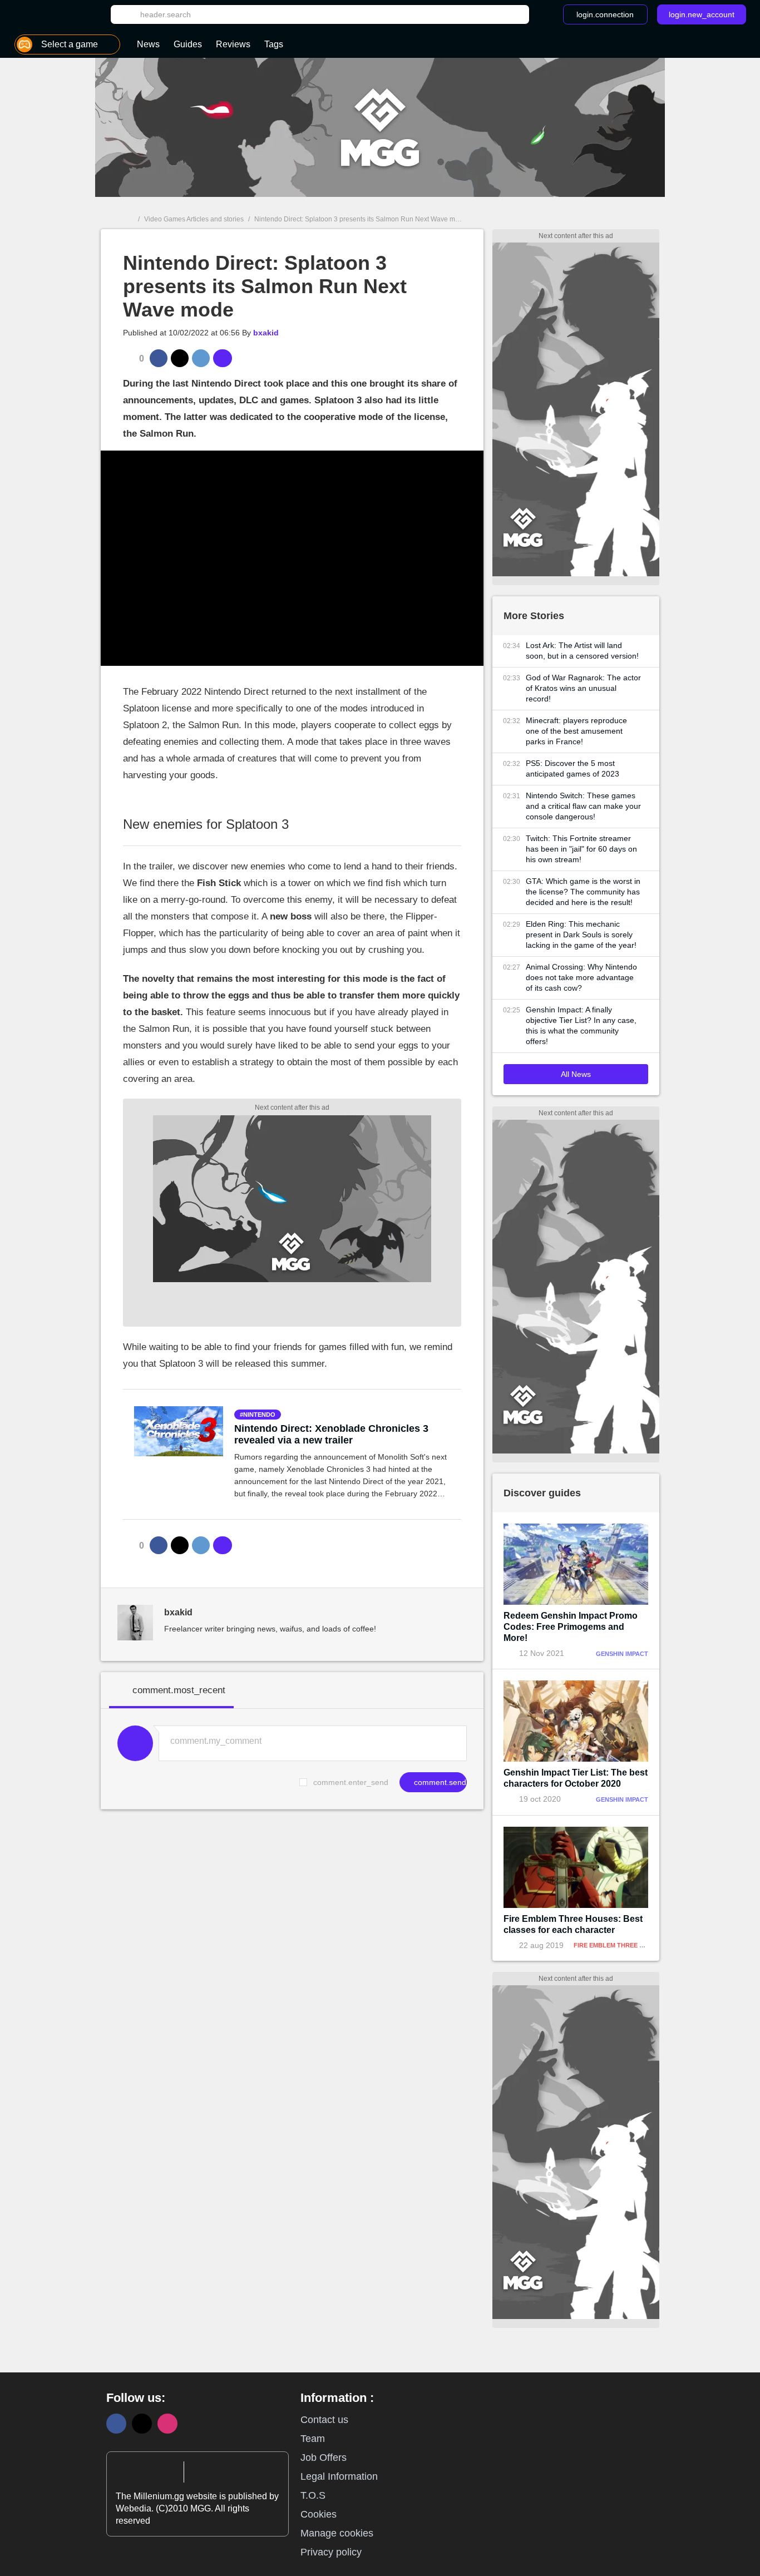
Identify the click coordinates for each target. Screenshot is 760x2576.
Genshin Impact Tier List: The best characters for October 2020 (576, 1778)
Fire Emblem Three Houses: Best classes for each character (573, 1924)
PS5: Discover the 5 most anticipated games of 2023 (573, 768)
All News (576, 1074)
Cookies (319, 2514)
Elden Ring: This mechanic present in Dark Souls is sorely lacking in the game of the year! (581, 935)
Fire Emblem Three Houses (619, 1945)
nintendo (259, 1415)
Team (313, 2439)
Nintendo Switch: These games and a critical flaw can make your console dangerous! (583, 806)
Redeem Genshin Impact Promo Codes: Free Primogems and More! (571, 1627)
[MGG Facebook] (116, 2424)
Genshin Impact (622, 1654)
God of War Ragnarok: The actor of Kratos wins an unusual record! (583, 688)
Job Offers (324, 2458)
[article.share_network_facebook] (159, 358)
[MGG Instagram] (167, 2424)
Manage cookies (337, 2533)
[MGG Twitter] (142, 2424)
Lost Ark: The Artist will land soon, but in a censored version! (582, 651)
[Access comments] (223, 358)
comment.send (439, 1782)
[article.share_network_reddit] (201, 358)
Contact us (324, 2420)
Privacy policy (331, 2552)
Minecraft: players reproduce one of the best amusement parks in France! (576, 731)
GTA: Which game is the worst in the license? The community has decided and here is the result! (583, 892)
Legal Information (339, 2476)
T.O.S (313, 2495)
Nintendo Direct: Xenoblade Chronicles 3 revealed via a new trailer (331, 1434)
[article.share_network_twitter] (180, 358)
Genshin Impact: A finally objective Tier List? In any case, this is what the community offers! (581, 1025)
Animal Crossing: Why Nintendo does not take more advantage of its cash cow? (581, 977)
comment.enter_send (351, 1782)
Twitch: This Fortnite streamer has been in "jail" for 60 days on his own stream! (581, 849)
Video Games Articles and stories (194, 219)
